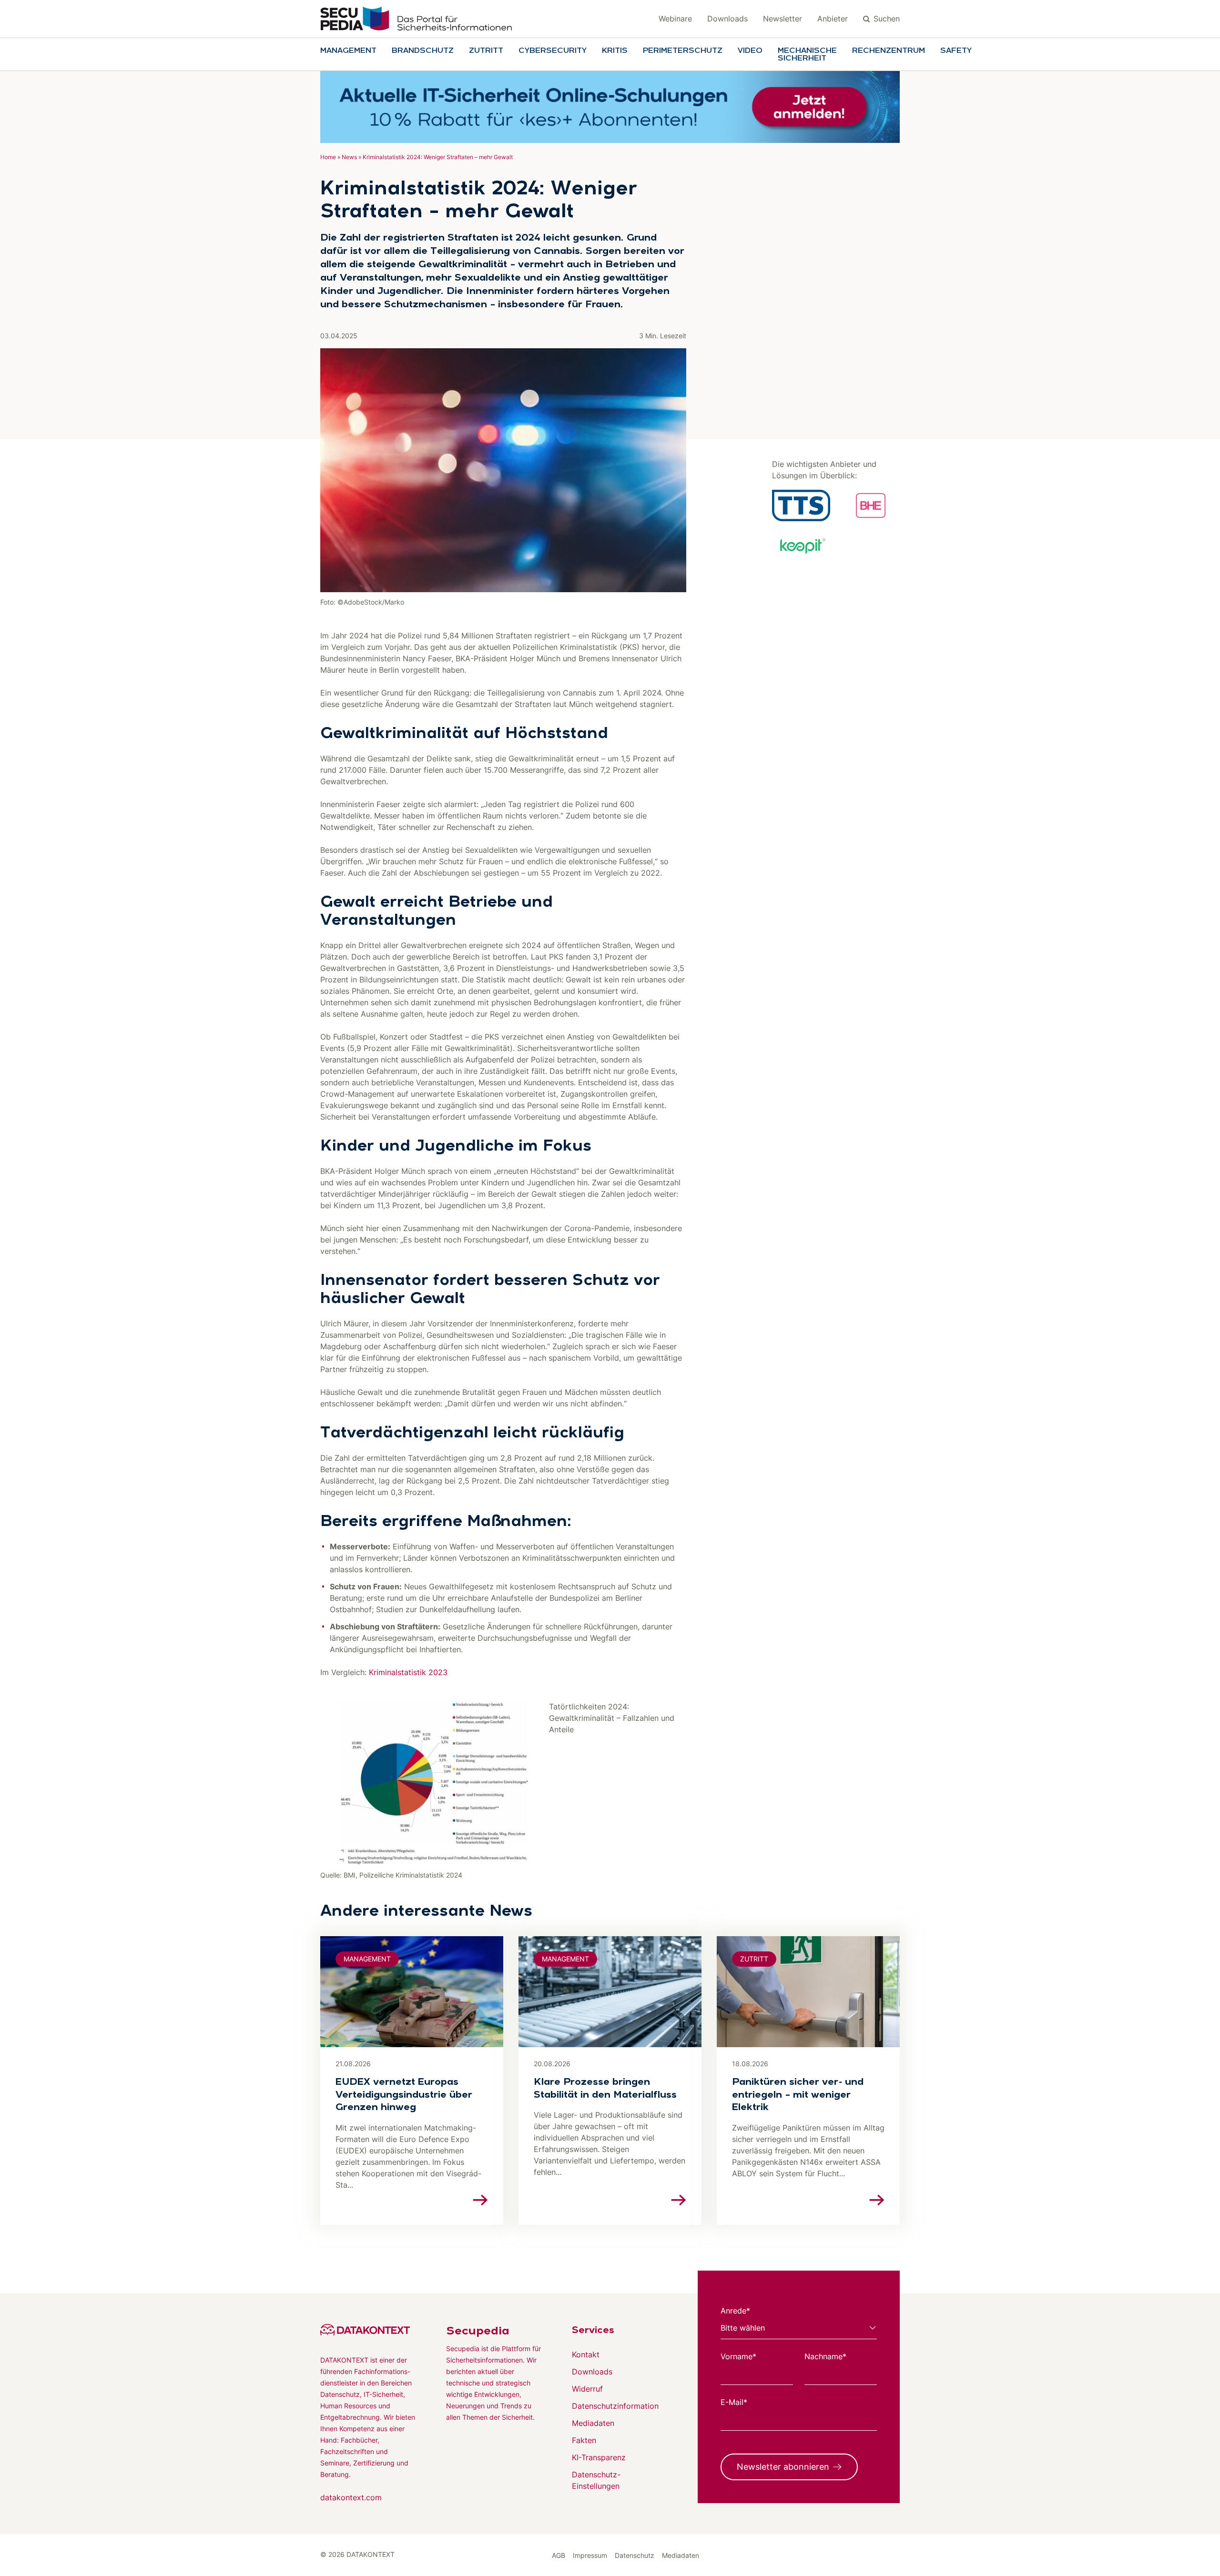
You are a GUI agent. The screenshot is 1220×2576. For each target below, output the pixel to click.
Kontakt (586, 2354)
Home (328, 157)
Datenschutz (635, 2555)
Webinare (675, 19)
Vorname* (738, 2356)
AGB (559, 2555)
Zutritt (486, 51)
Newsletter (783, 19)
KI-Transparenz (599, 2457)
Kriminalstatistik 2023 (408, 1672)
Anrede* (735, 2311)
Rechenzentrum (889, 51)
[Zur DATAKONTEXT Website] (368, 2330)
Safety (956, 51)
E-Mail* (734, 2402)
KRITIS (615, 51)
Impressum (590, 2555)
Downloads (727, 19)
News (349, 157)
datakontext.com (351, 2497)
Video (750, 51)
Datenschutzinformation (615, 2406)
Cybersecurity (553, 51)
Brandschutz (423, 51)
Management (348, 51)
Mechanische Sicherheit (807, 55)
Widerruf (587, 2389)
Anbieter (833, 19)
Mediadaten (593, 2423)
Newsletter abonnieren (783, 2467)
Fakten (584, 2440)
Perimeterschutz (683, 51)
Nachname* (825, 2356)
